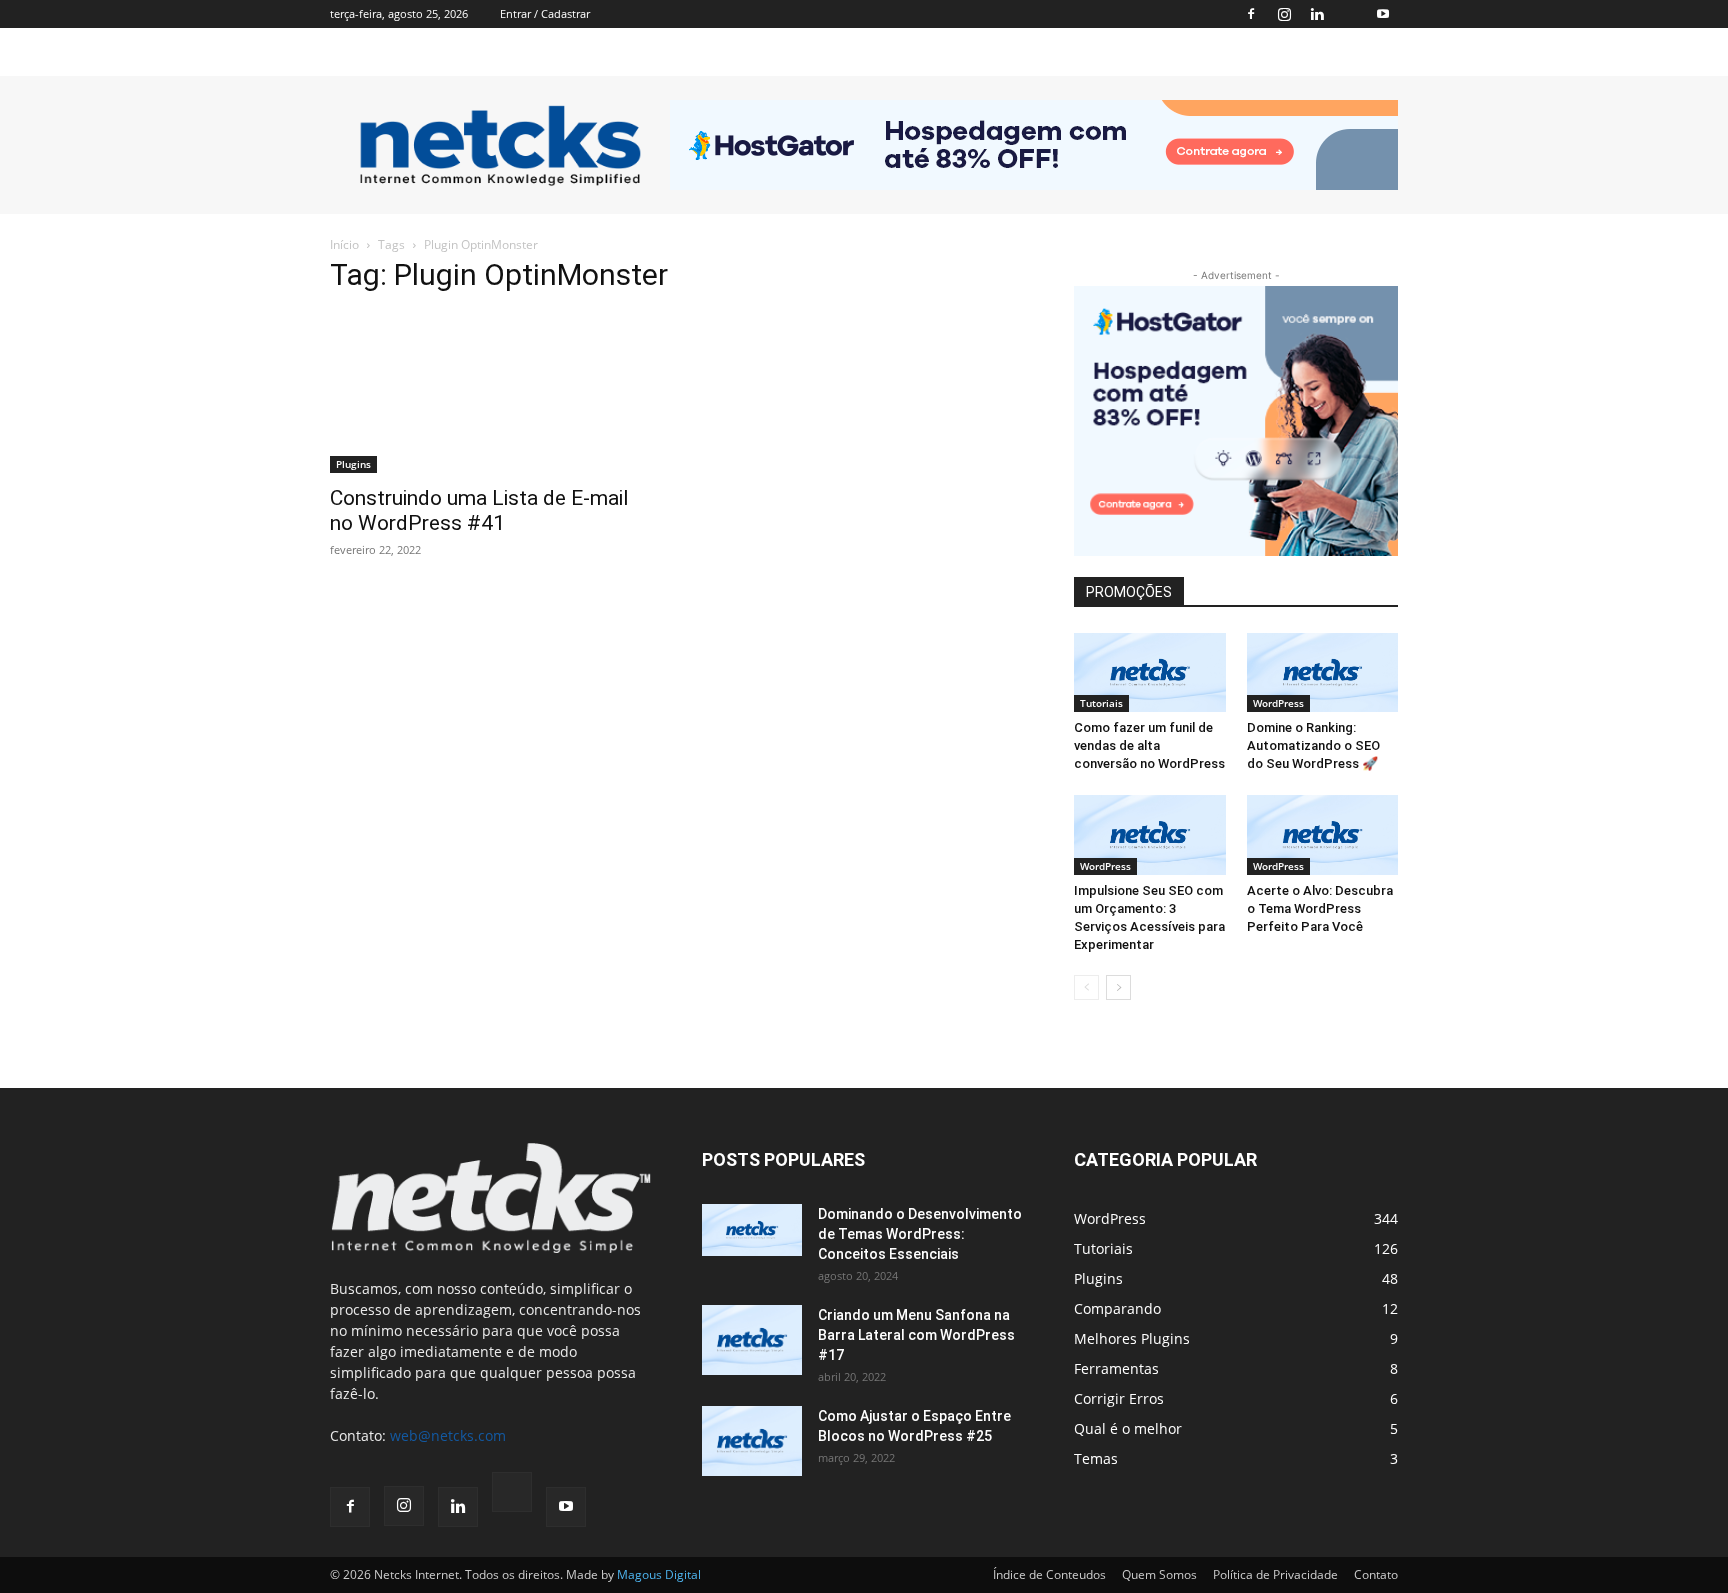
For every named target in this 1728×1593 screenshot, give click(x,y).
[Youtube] (1383, 14)
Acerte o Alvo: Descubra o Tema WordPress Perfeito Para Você (1320, 908)
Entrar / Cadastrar (545, 13)
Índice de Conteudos (1049, 1574)
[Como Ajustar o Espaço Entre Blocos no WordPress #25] (752, 1441)
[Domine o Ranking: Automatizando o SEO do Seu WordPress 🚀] (1323, 672)
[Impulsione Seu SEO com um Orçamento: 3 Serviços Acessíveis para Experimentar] (1150, 834)
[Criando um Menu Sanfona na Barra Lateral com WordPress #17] (752, 1340)
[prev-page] (1086, 987)
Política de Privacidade (1275, 1574)
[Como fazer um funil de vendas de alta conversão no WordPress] (1150, 672)
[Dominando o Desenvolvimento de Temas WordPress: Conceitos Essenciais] (752, 1230)
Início (344, 244)
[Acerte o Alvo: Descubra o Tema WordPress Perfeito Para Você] (1323, 834)
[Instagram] (1284, 14)
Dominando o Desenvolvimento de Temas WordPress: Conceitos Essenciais (920, 1234)
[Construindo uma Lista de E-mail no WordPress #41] (492, 393)
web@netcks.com (448, 1435)
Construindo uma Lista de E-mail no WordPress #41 (479, 510)
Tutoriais (1101, 703)
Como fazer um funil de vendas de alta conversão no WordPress (1149, 745)
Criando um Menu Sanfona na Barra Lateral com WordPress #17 (916, 1335)
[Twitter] (1350, 14)
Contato (1376, 1574)
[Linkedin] (1317, 14)
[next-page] (1118, 987)
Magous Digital (659, 1574)
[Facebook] (1251, 14)
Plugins (353, 464)
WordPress (1278, 703)
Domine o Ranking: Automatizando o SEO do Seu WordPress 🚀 (1313, 745)
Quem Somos (1159, 1574)
